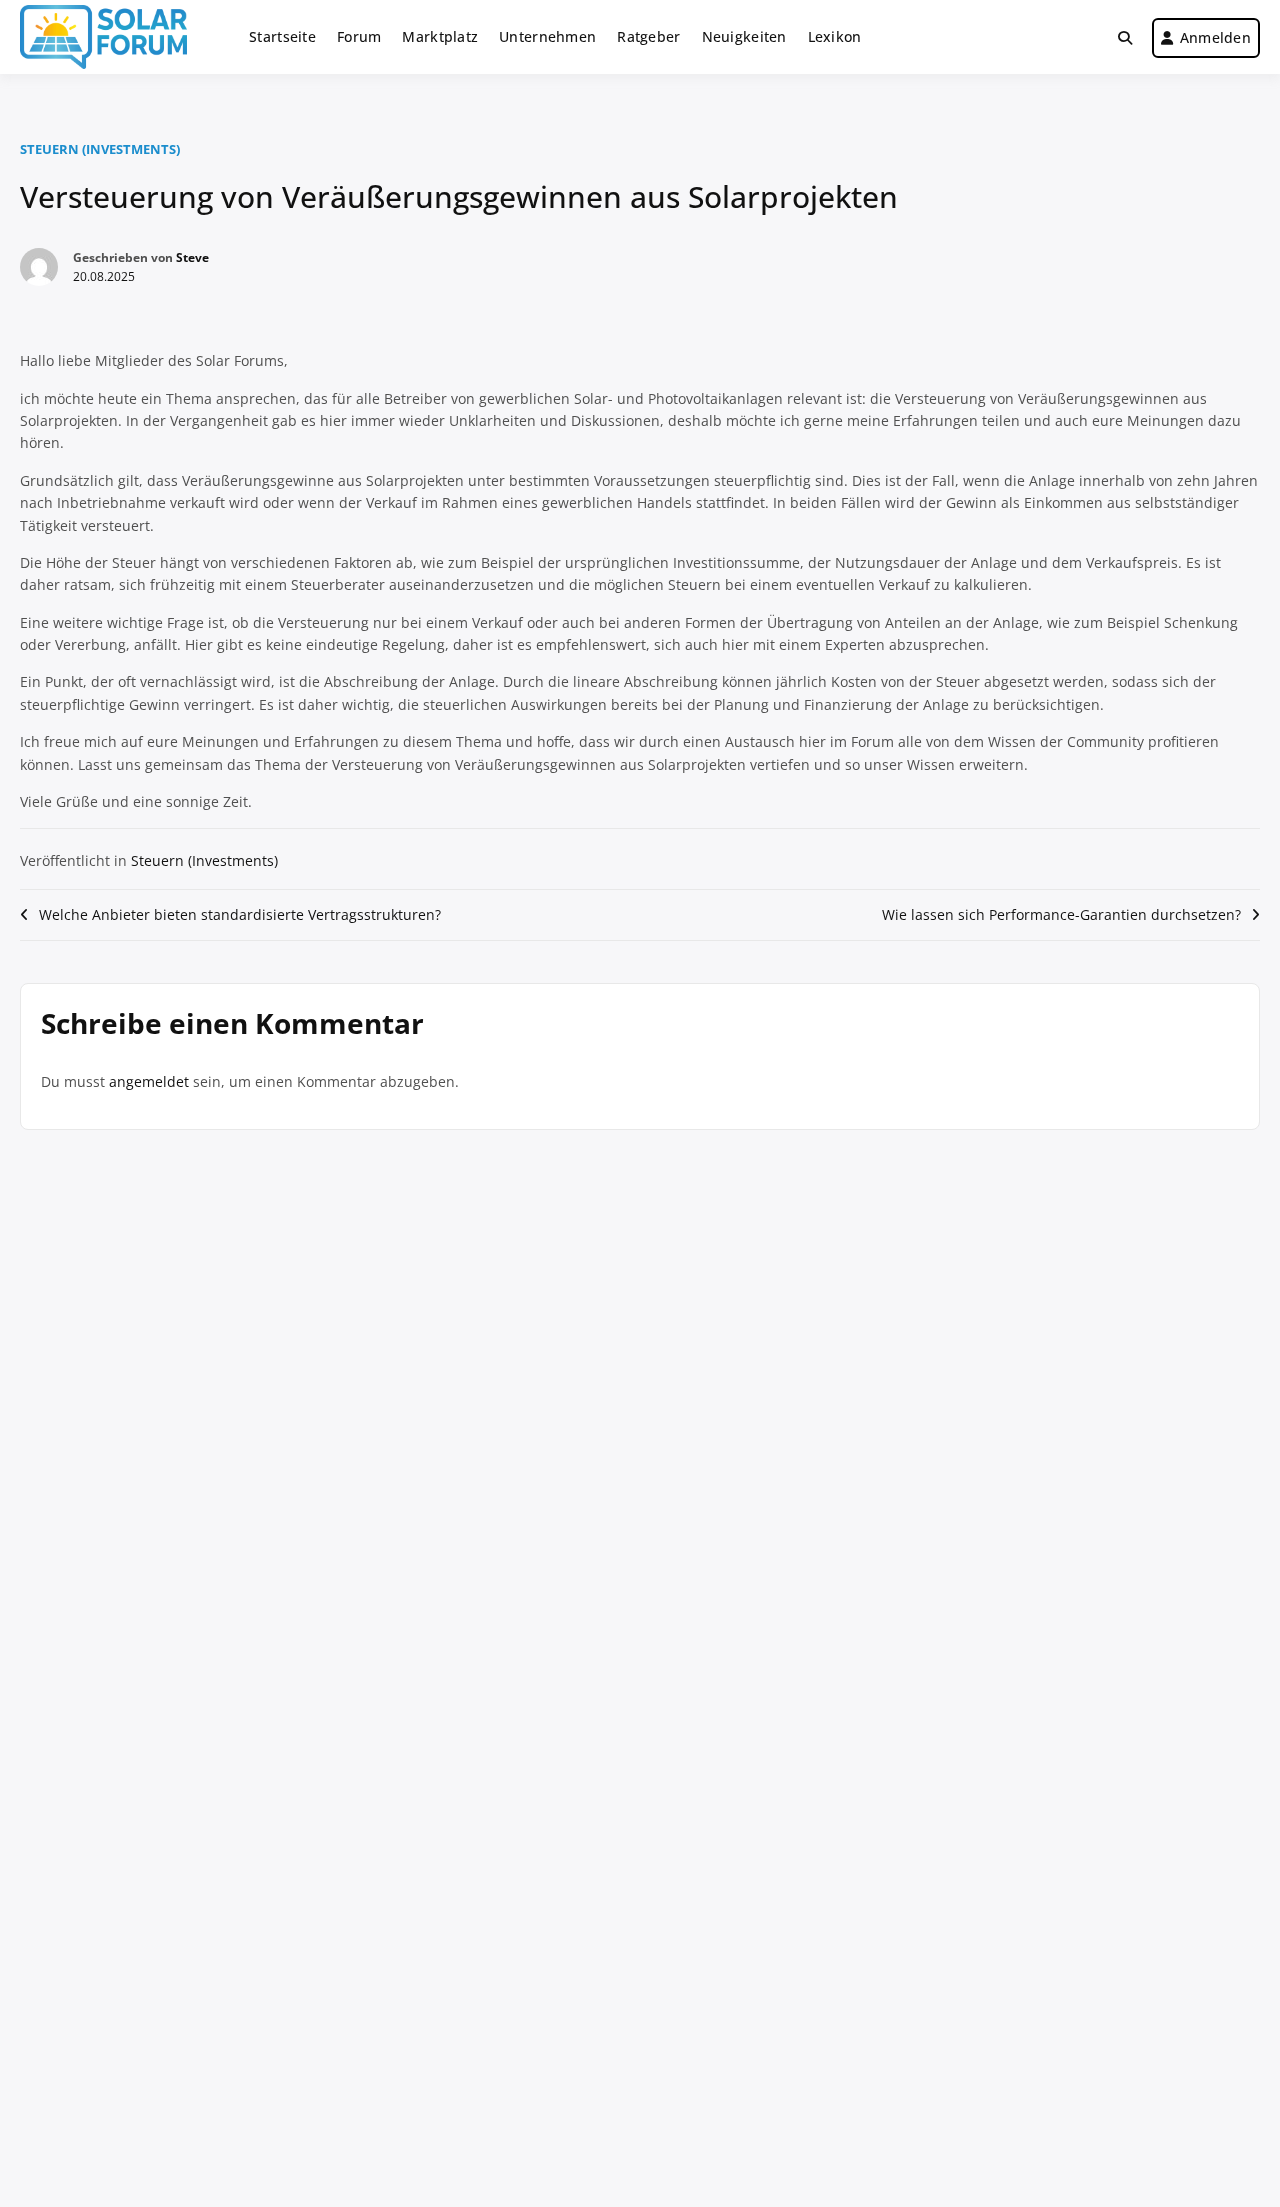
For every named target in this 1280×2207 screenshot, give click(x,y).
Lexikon (835, 36)
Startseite (282, 36)
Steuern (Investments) (100, 149)
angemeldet (149, 1081)
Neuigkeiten (744, 36)
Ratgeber (648, 36)
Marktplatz (440, 36)
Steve (192, 257)
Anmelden (1215, 37)
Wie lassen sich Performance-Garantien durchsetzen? (1061, 914)
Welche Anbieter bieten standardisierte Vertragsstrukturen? (240, 914)
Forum (359, 36)
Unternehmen (547, 36)
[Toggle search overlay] (1125, 38)
